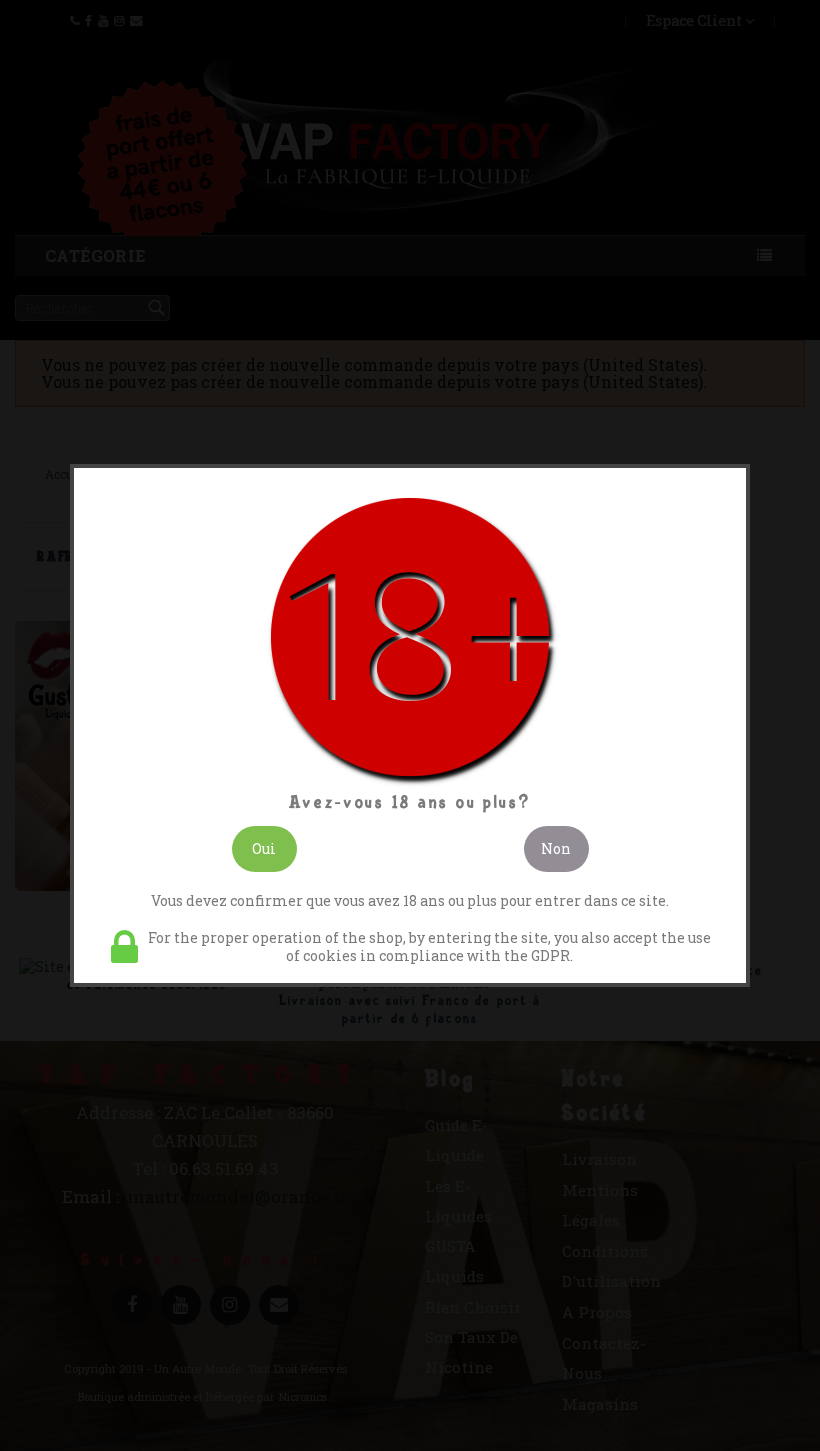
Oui (264, 848)
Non (556, 848)
